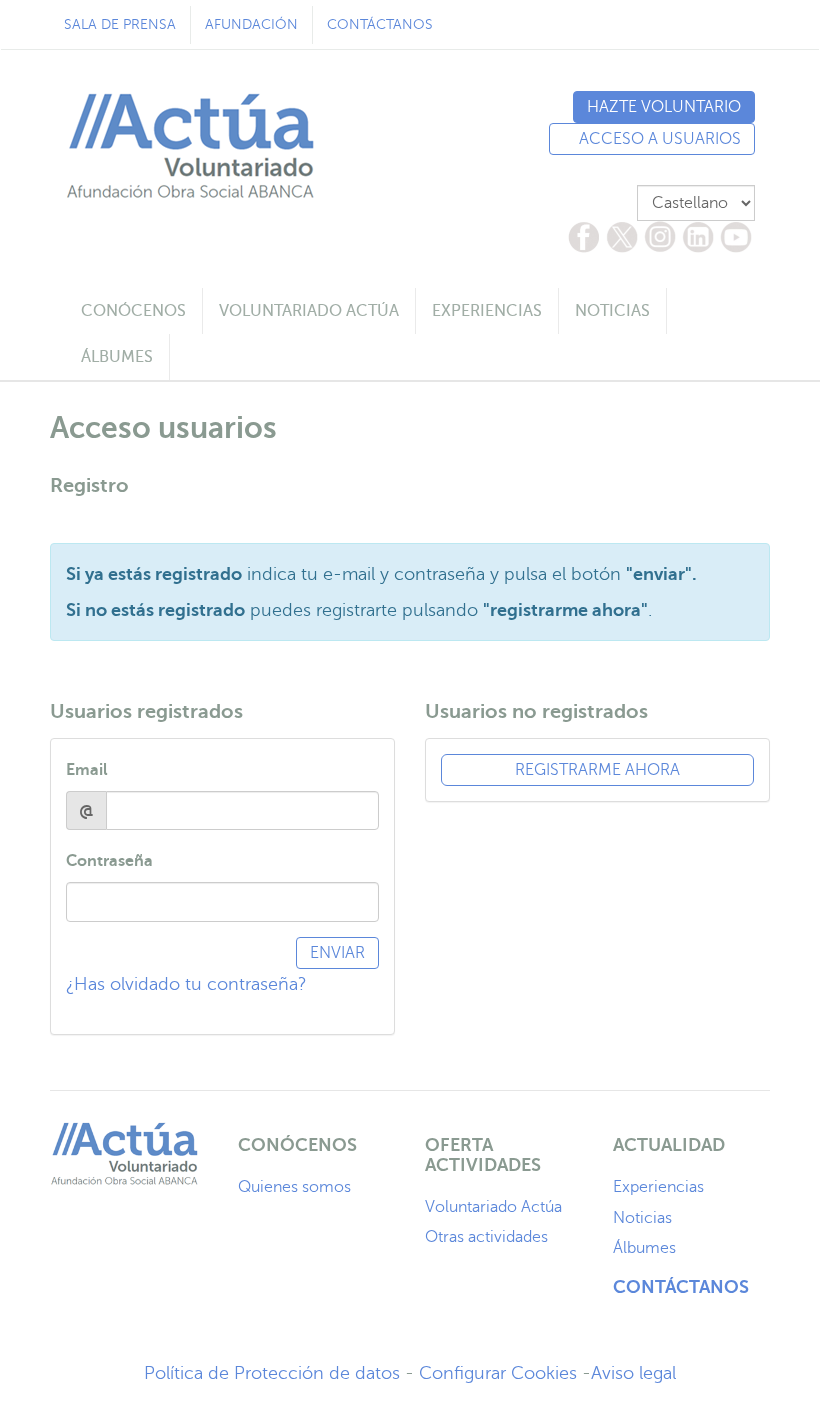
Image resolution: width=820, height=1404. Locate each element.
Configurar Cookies (498, 1373)
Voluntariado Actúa (493, 1207)
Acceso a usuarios (658, 139)
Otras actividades (486, 1237)
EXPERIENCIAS (487, 311)
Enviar (337, 953)
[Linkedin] (698, 237)
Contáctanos (380, 24)
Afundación (251, 24)
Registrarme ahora (597, 770)
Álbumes (644, 1248)
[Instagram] (660, 237)
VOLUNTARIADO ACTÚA (309, 311)
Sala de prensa (120, 24)
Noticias (642, 1218)
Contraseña (109, 861)
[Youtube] (736, 237)
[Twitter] (622, 237)
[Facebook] (584, 237)
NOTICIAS (612, 311)
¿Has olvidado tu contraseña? (186, 984)
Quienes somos (294, 1187)
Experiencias (658, 1187)
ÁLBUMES (117, 357)
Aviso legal (633, 1373)
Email (89, 770)
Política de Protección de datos (272, 1373)
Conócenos (133, 311)
